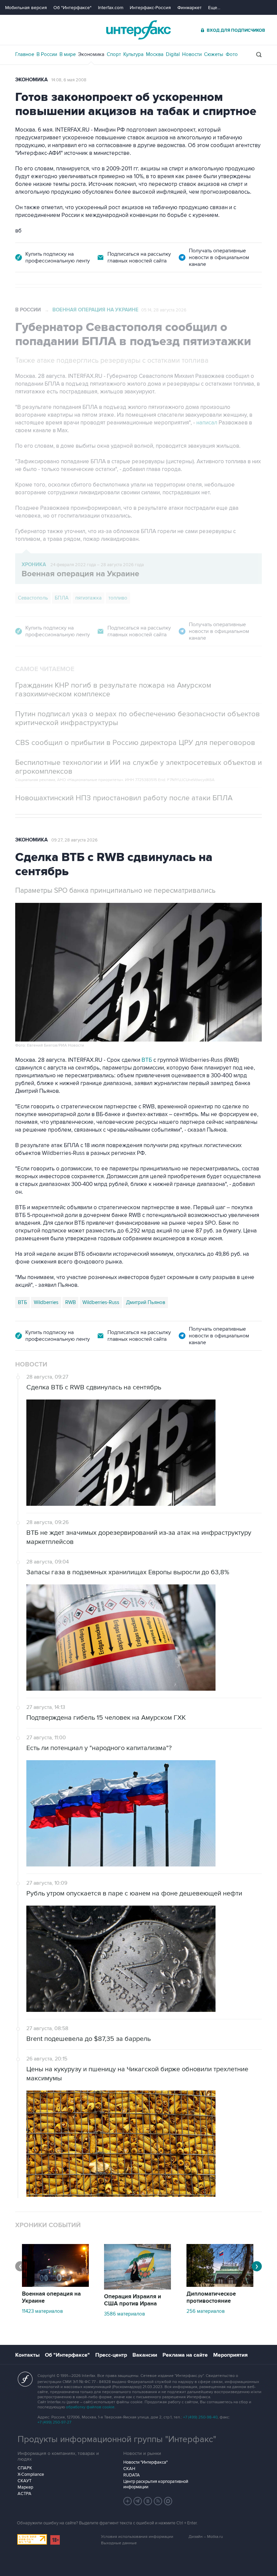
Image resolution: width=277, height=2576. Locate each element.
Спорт (114, 54)
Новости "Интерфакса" (145, 2462)
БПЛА (62, 598)
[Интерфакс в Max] (168, 2501)
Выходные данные (119, 2543)
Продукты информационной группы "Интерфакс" (117, 2439)
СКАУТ (24, 2481)
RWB (70, 1302)
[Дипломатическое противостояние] (220, 2285)
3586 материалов (124, 2314)
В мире (68, 54)
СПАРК (25, 2468)
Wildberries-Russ (101, 1302)
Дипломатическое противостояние (211, 2297)
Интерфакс (138, 30)
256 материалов (206, 2311)
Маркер (25, 2487)
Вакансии (145, 2355)
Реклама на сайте (185, 2355)
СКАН (129, 2469)
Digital (173, 54)
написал (207, 423)
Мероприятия (230, 2355)
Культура (133, 54)
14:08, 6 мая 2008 (69, 80)
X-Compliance (31, 2474)
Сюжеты (214, 54)
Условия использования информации (137, 2537)
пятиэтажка (89, 598)
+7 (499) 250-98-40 (200, 2417)
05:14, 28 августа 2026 (164, 310)
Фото (232, 54)
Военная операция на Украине (95, 310)
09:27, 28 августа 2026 (74, 840)
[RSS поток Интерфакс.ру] (158, 2501)
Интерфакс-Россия (150, 8)
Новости (192, 54)
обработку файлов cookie (90, 2407)
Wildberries (46, 1302)
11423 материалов (42, 2311)
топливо (118, 598)
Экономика (91, 54)
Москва (155, 54)
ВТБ (147, 1060)
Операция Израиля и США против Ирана (133, 2300)
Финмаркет (190, 8)
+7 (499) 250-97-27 (54, 2422)
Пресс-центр (111, 2355)
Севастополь (33, 598)
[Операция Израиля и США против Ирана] (137, 2288)
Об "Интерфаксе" (72, 8)
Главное (25, 54)
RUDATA (132, 2475)
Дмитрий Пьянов (146, 1302)
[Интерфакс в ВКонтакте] (148, 2501)
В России (47, 54)
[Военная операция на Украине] (55, 2285)
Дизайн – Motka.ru (206, 2537)
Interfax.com (111, 8)
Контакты (27, 2355)
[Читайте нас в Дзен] (128, 2501)
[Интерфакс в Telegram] (138, 2501)
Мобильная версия (26, 8)
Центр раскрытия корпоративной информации (156, 2484)
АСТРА (24, 2494)
